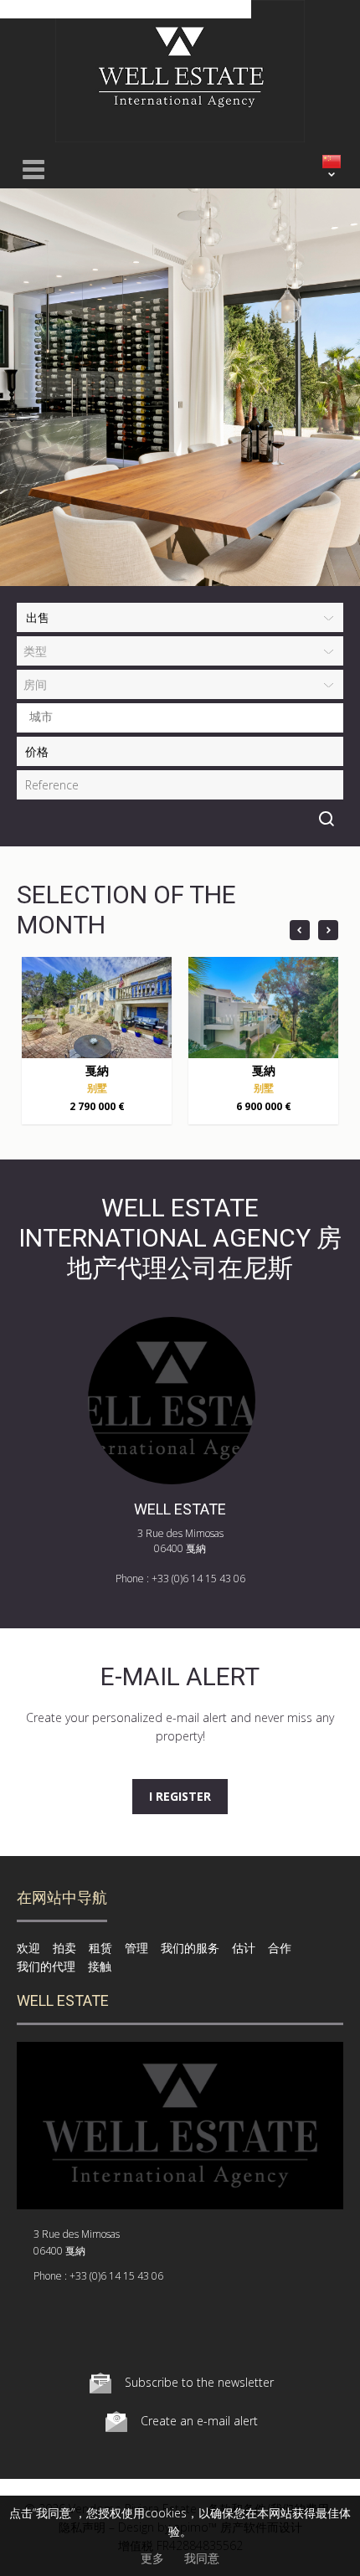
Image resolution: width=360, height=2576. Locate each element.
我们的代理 (46, 1966)
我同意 (202, 2558)
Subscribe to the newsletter (199, 2382)
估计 (244, 1948)
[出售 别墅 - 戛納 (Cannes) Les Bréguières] (97, 1008)
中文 (332, 162)
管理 (136, 1948)
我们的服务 (190, 1948)
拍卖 (64, 1948)
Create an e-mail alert (199, 2421)
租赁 (100, 1948)
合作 (280, 1948)
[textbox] (184, 717)
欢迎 (28, 1948)
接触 (100, 1966)
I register (180, 1796)
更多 (152, 2558)
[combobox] (180, 718)
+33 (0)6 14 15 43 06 (198, 1579)
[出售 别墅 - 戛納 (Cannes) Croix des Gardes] (263, 1008)
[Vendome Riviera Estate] (180, 138)
